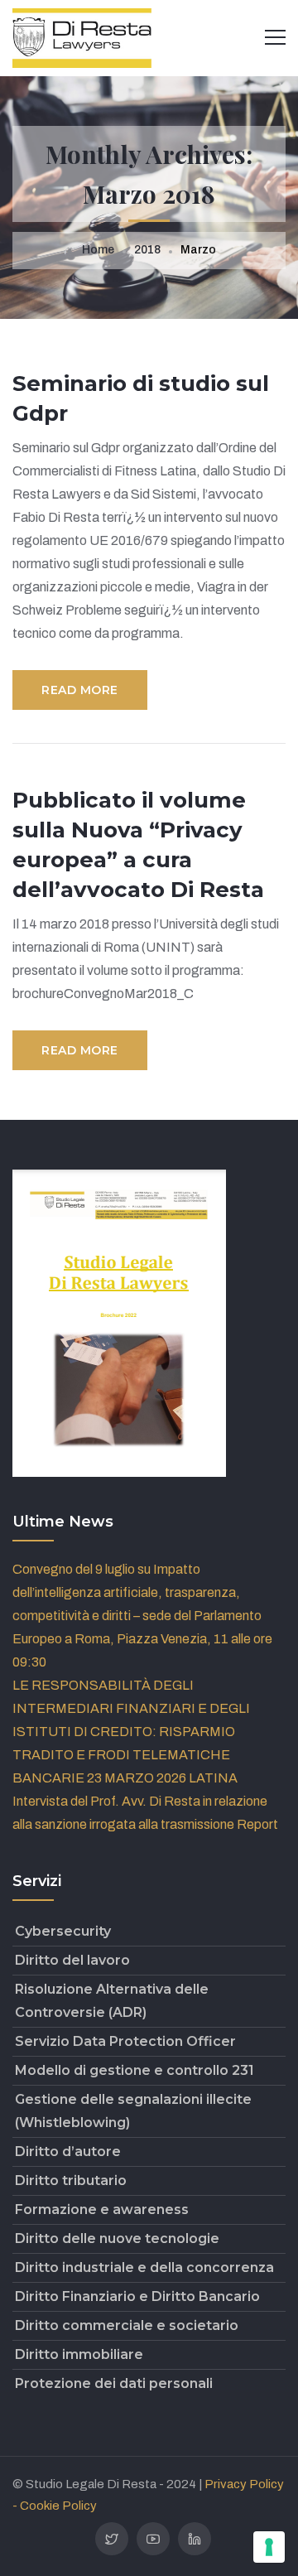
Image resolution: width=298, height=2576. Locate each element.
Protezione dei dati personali (114, 2383)
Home (98, 250)
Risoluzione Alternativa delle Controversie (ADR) (112, 2001)
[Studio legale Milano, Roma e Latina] (82, 37)
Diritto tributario (71, 2180)
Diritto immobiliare (79, 2354)
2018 (147, 250)
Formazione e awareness (102, 2209)
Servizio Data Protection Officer (125, 2041)
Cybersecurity (63, 1931)
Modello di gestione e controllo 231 (135, 2070)
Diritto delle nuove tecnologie (117, 2238)
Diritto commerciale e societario (127, 2325)
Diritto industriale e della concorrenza (144, 2267)
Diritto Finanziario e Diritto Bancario (137, 2296)
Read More (80, 690)
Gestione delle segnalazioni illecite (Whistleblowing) (133, 2111)
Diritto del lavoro (72, 1960)
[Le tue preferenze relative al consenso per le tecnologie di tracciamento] (269, 2547)
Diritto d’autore (68, 2151)
